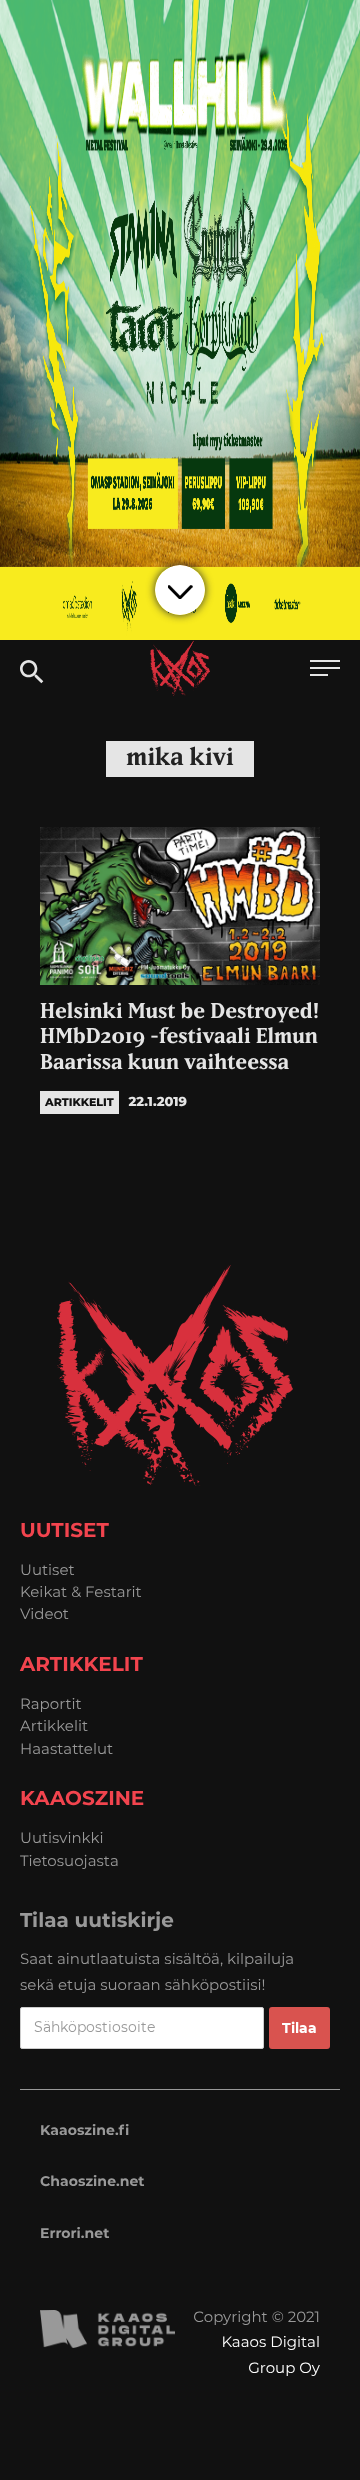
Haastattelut (66, 1748)
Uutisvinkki (62, 1837)
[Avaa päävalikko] (325, 670)
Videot (44, 1613)
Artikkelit (54, 1725)
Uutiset (47, 1569)
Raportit (51, 1703)
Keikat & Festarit (81, 1591)
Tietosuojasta (69, 1860)
